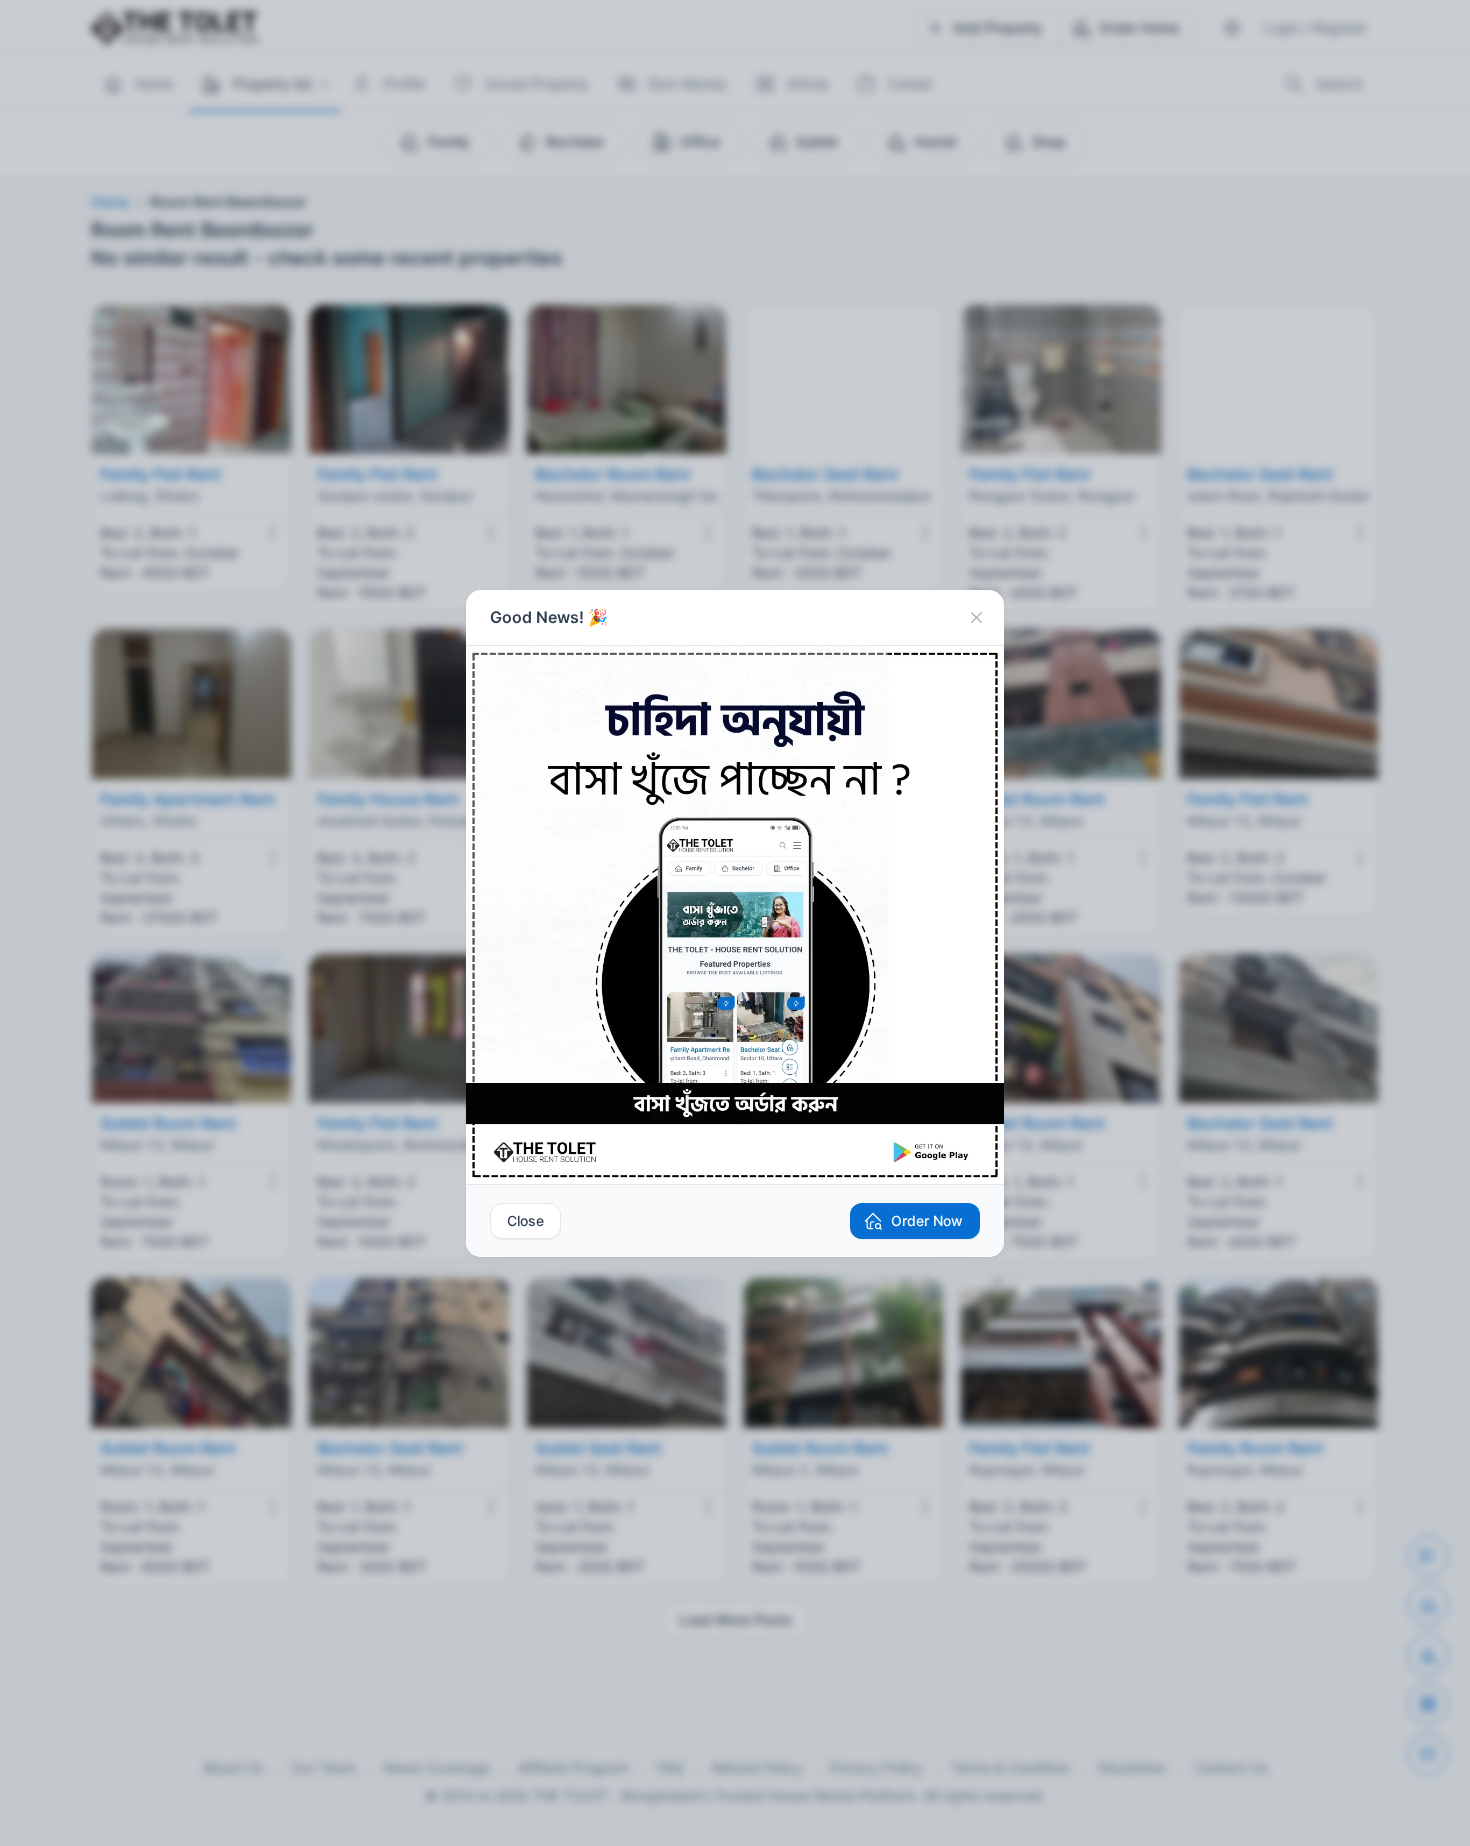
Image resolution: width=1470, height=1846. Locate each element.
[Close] (976, 618)
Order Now (927, 1220)
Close (525, 1220)
